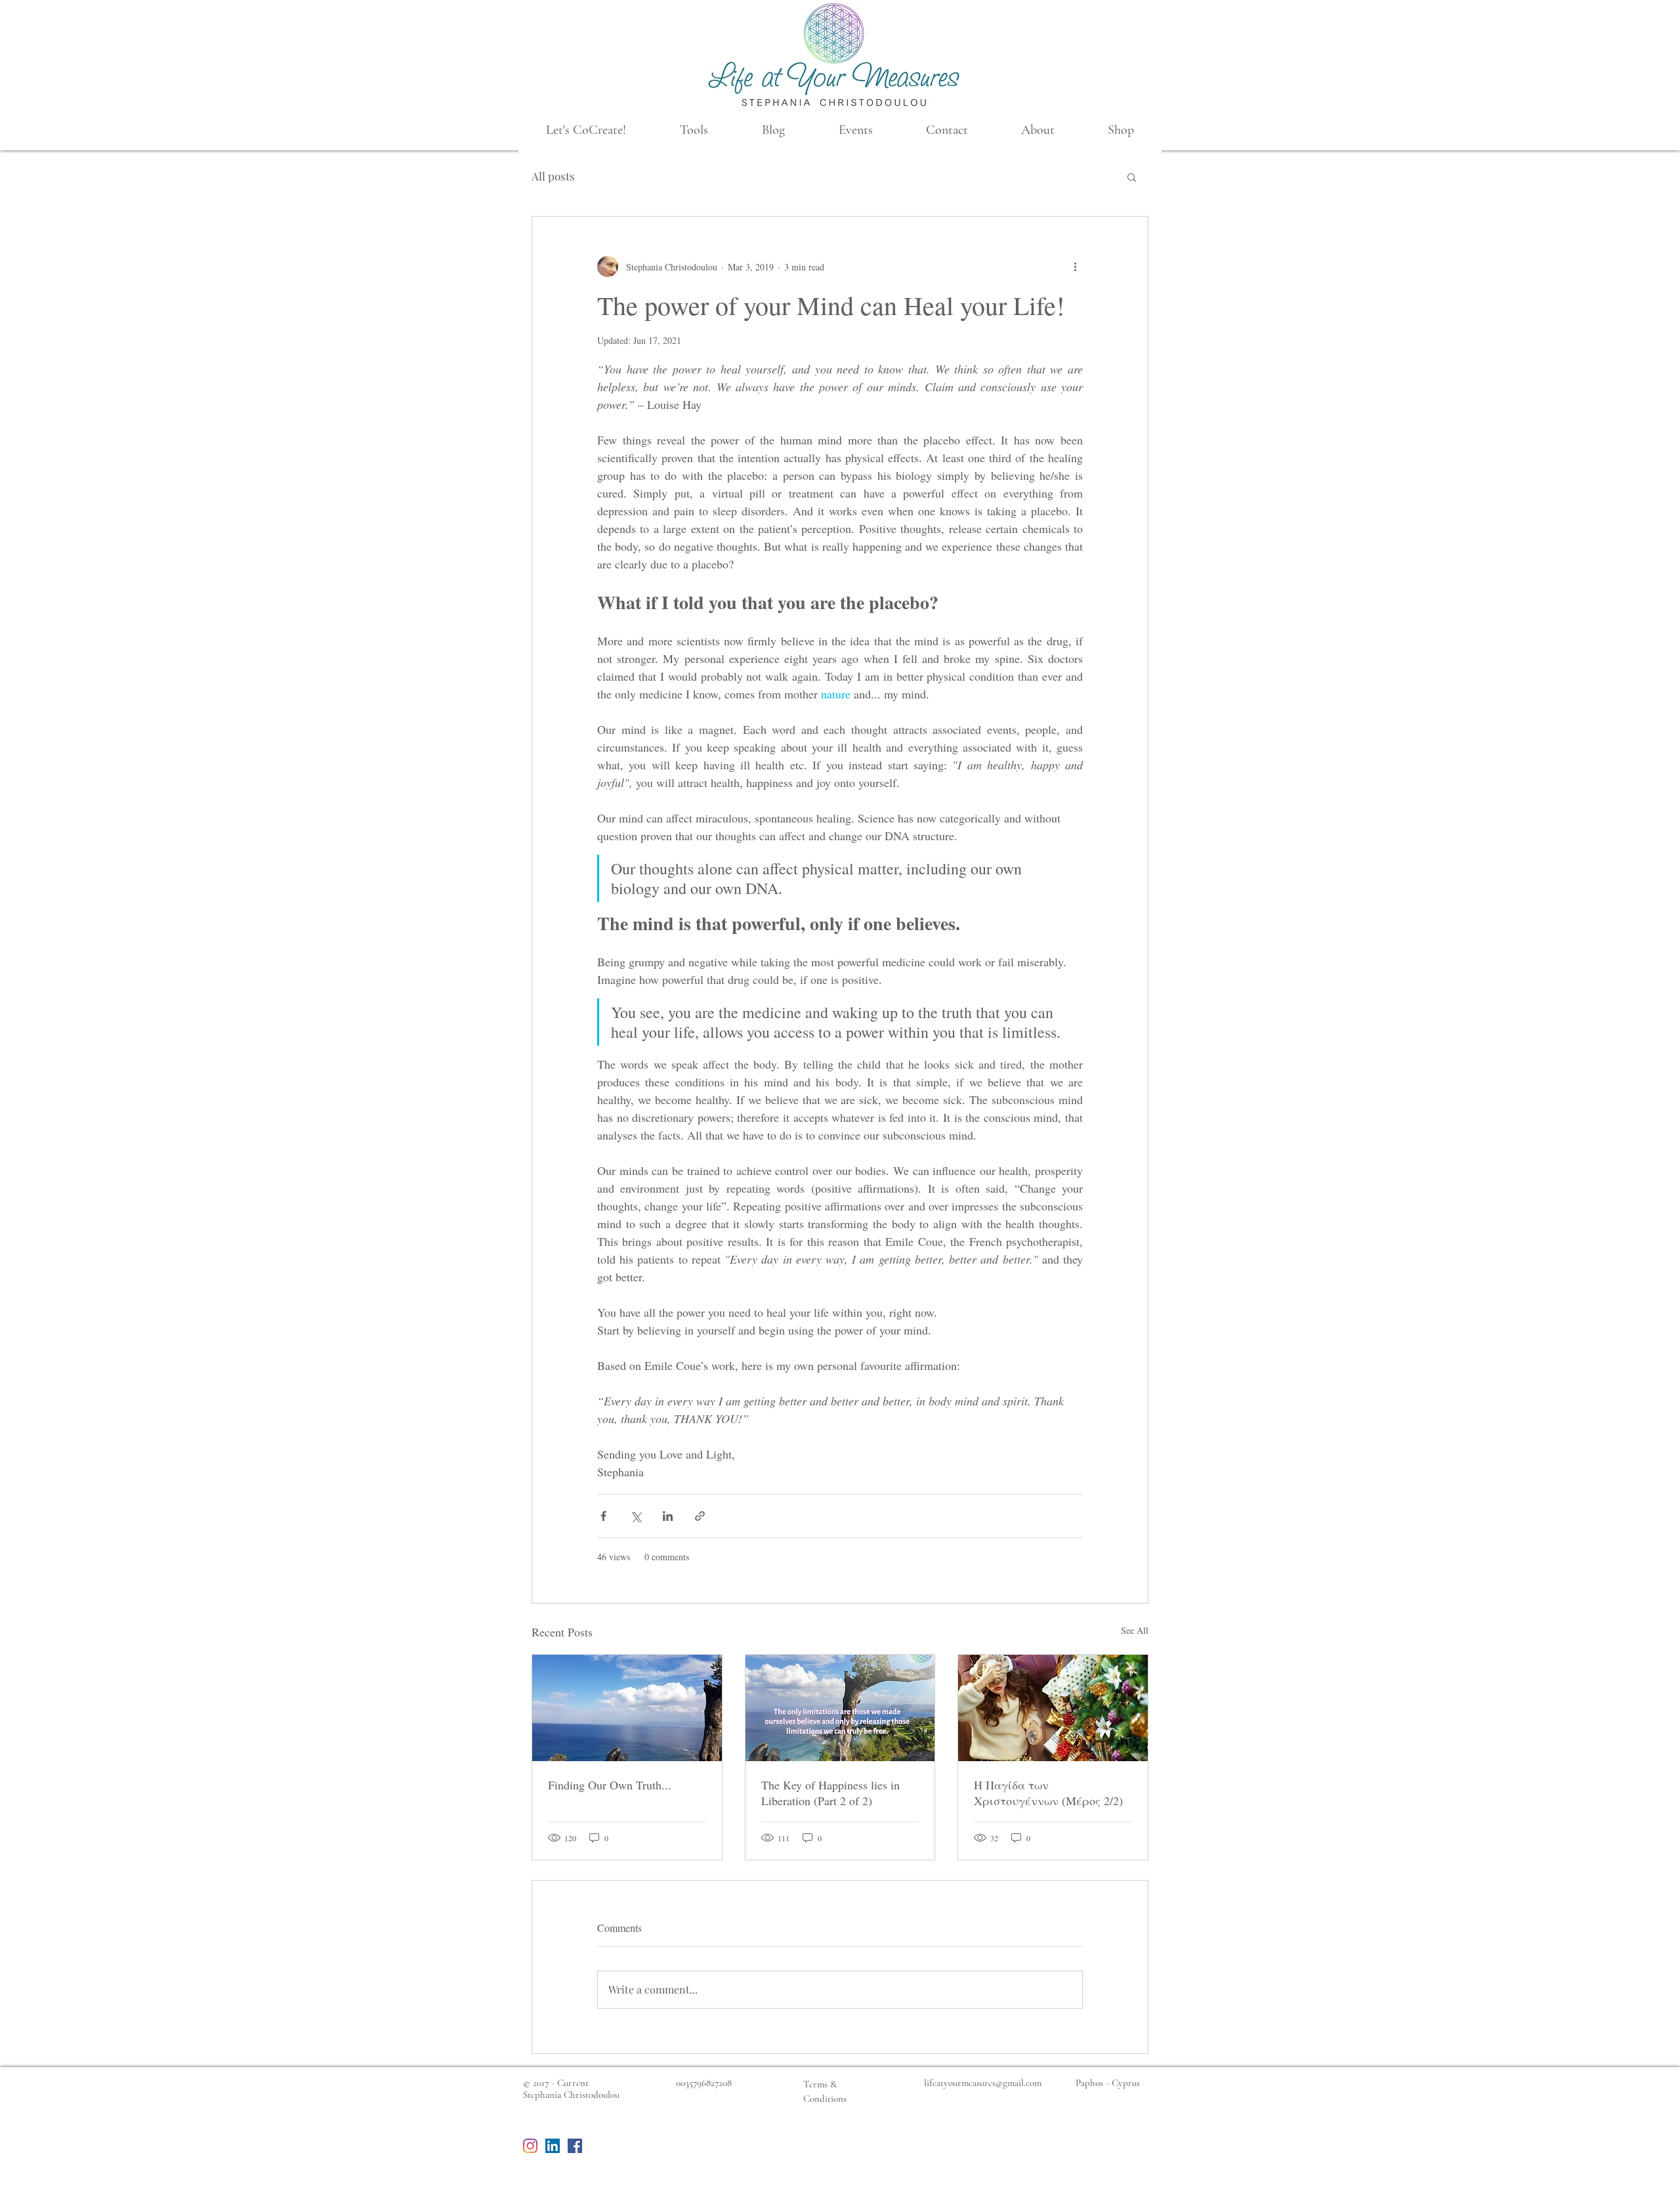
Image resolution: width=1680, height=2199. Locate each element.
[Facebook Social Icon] (575, 2146)
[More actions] (1075, 267)
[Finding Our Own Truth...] (627, 1708)
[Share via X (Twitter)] (636, 1516)
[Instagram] (530, 2146)
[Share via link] (700, 1516)
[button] (586, 130)
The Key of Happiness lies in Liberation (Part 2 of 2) (830, 1793)
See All (1135, 1630)
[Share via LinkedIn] (668, 1516)
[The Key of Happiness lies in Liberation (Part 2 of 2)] (840, 1708)
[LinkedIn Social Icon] (553, 2146)
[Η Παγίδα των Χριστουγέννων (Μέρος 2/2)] (1053, 1708)
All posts (553, 176)
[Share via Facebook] (603, 1516)
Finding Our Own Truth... (610, 1785)
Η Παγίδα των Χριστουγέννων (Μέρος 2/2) (1048, 1793)
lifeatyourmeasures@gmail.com (983, 2083)
